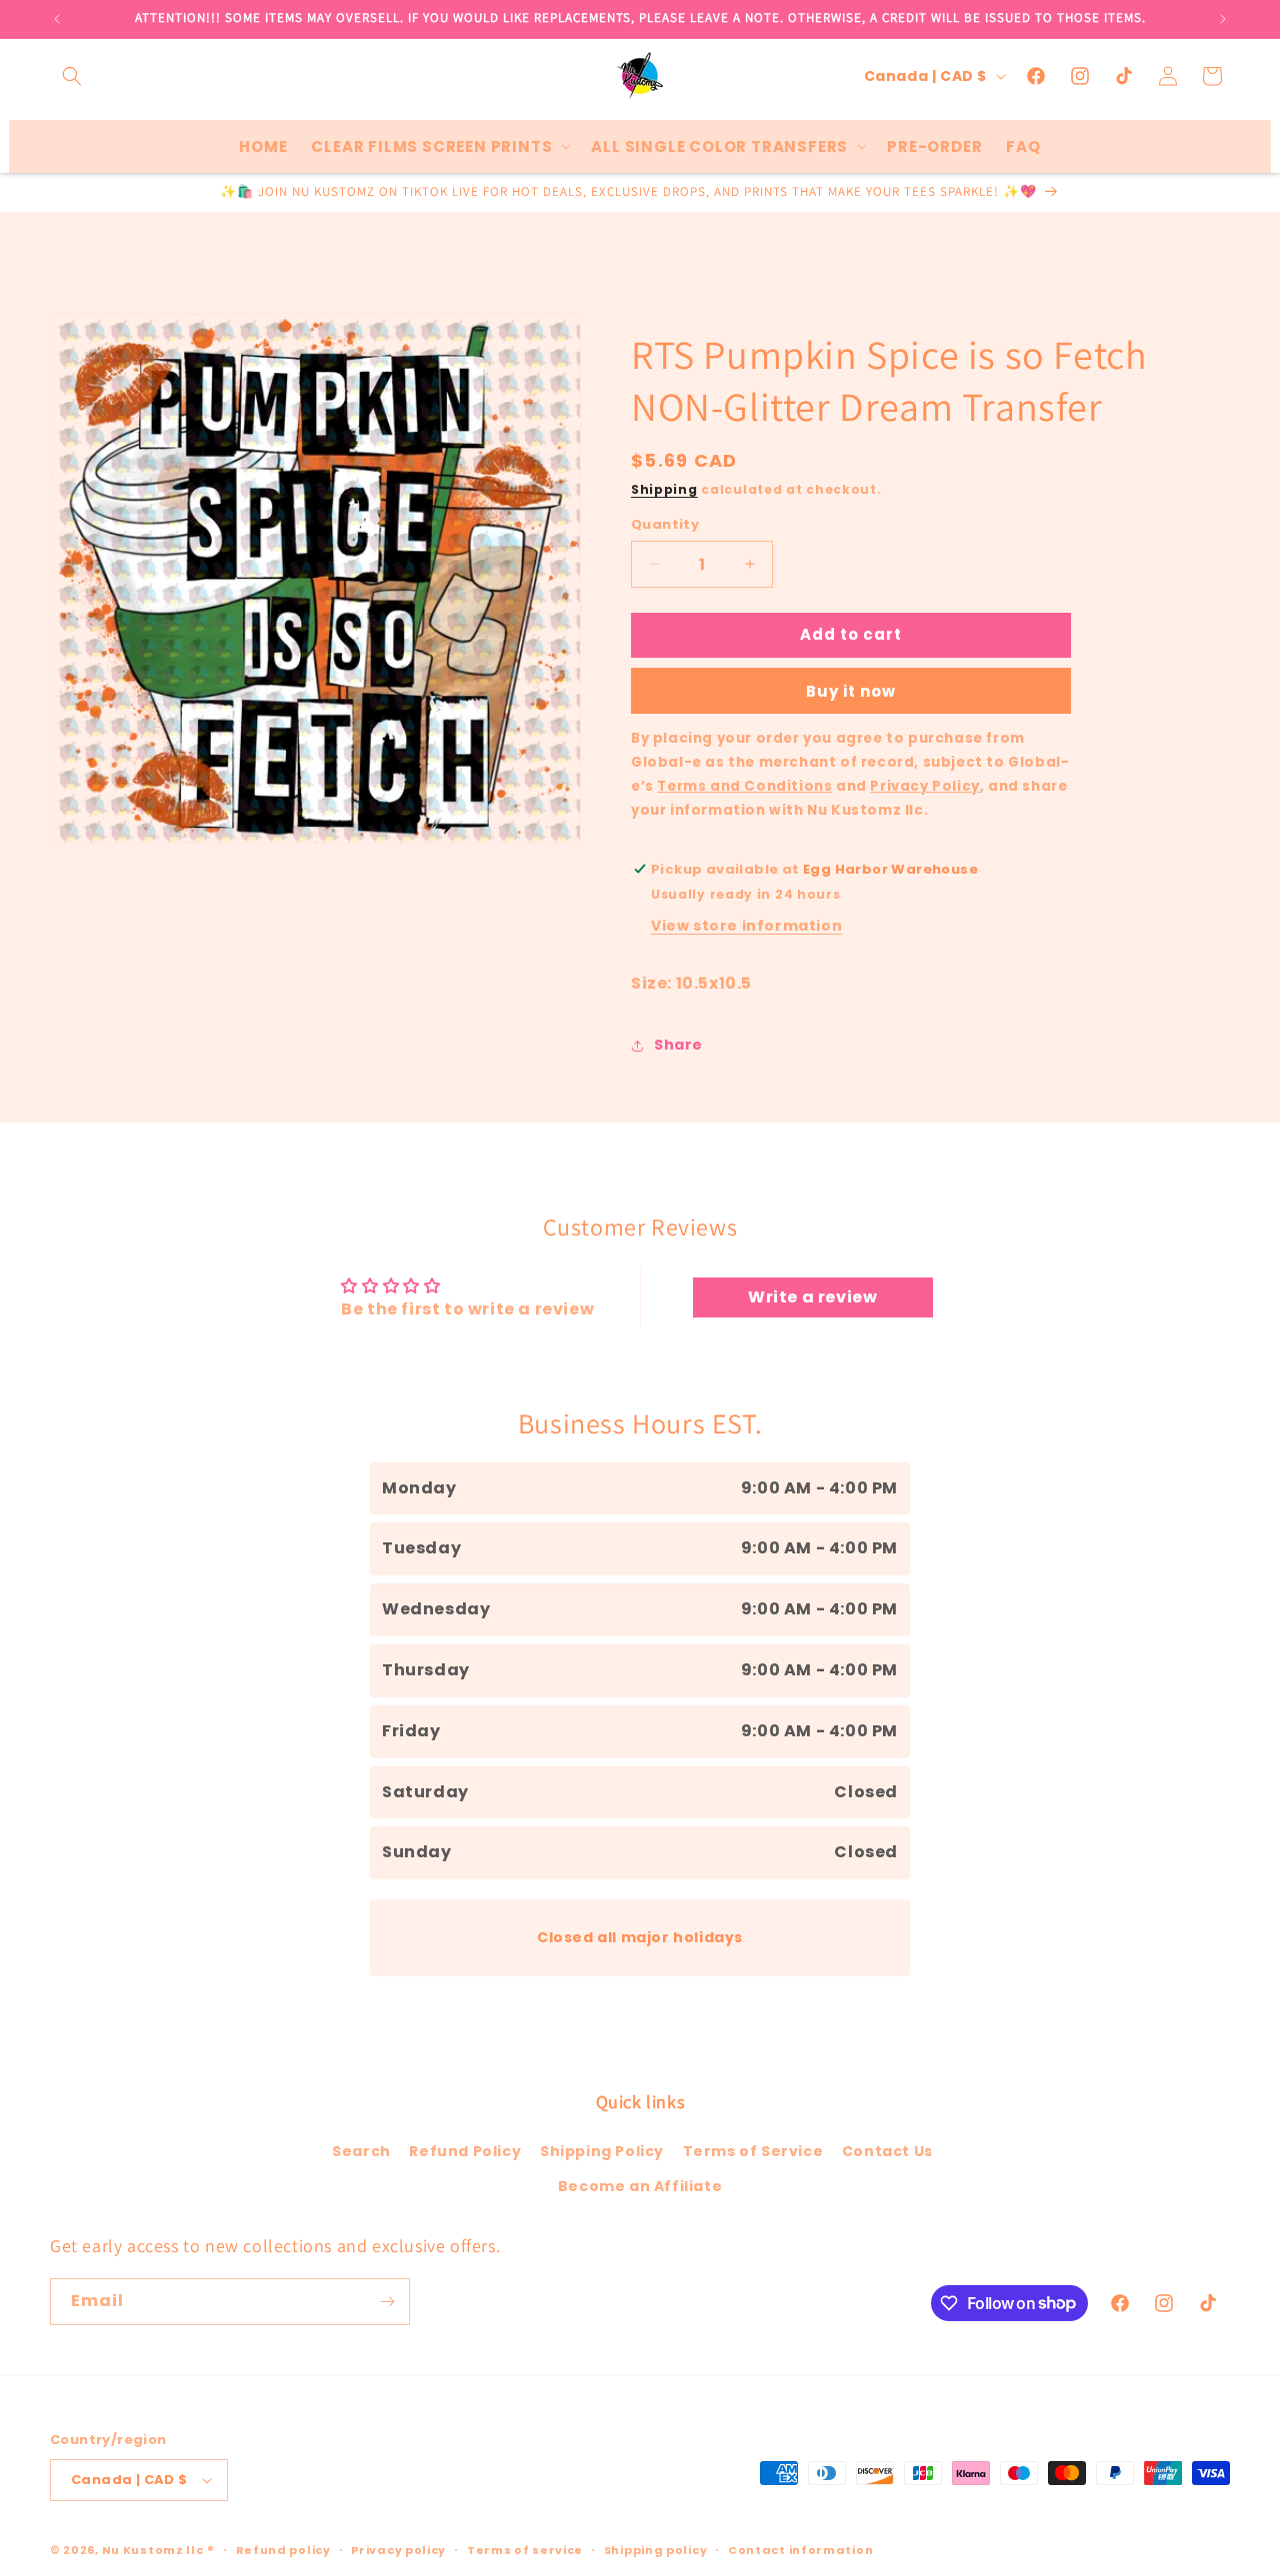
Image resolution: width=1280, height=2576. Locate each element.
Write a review (812, 1297)
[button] (72, 76)
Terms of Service (753, 2151)
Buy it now (851, 691)
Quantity (665, 524)
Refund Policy (465, 2151)
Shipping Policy (602, 2151)
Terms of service (525, 2550)
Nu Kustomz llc (153, 2550)
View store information (746, 926)
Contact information (800, 2550)
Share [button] (678, 1045)
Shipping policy (656, 2550)
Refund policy (283, 2550)
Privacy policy (398, 2550)
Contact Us (887, 2151)
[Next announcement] (1223, 19)
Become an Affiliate (640, 2186)
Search (361, 2151)
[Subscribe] (387, 2302)
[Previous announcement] (57, 19)
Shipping (664, 489)
